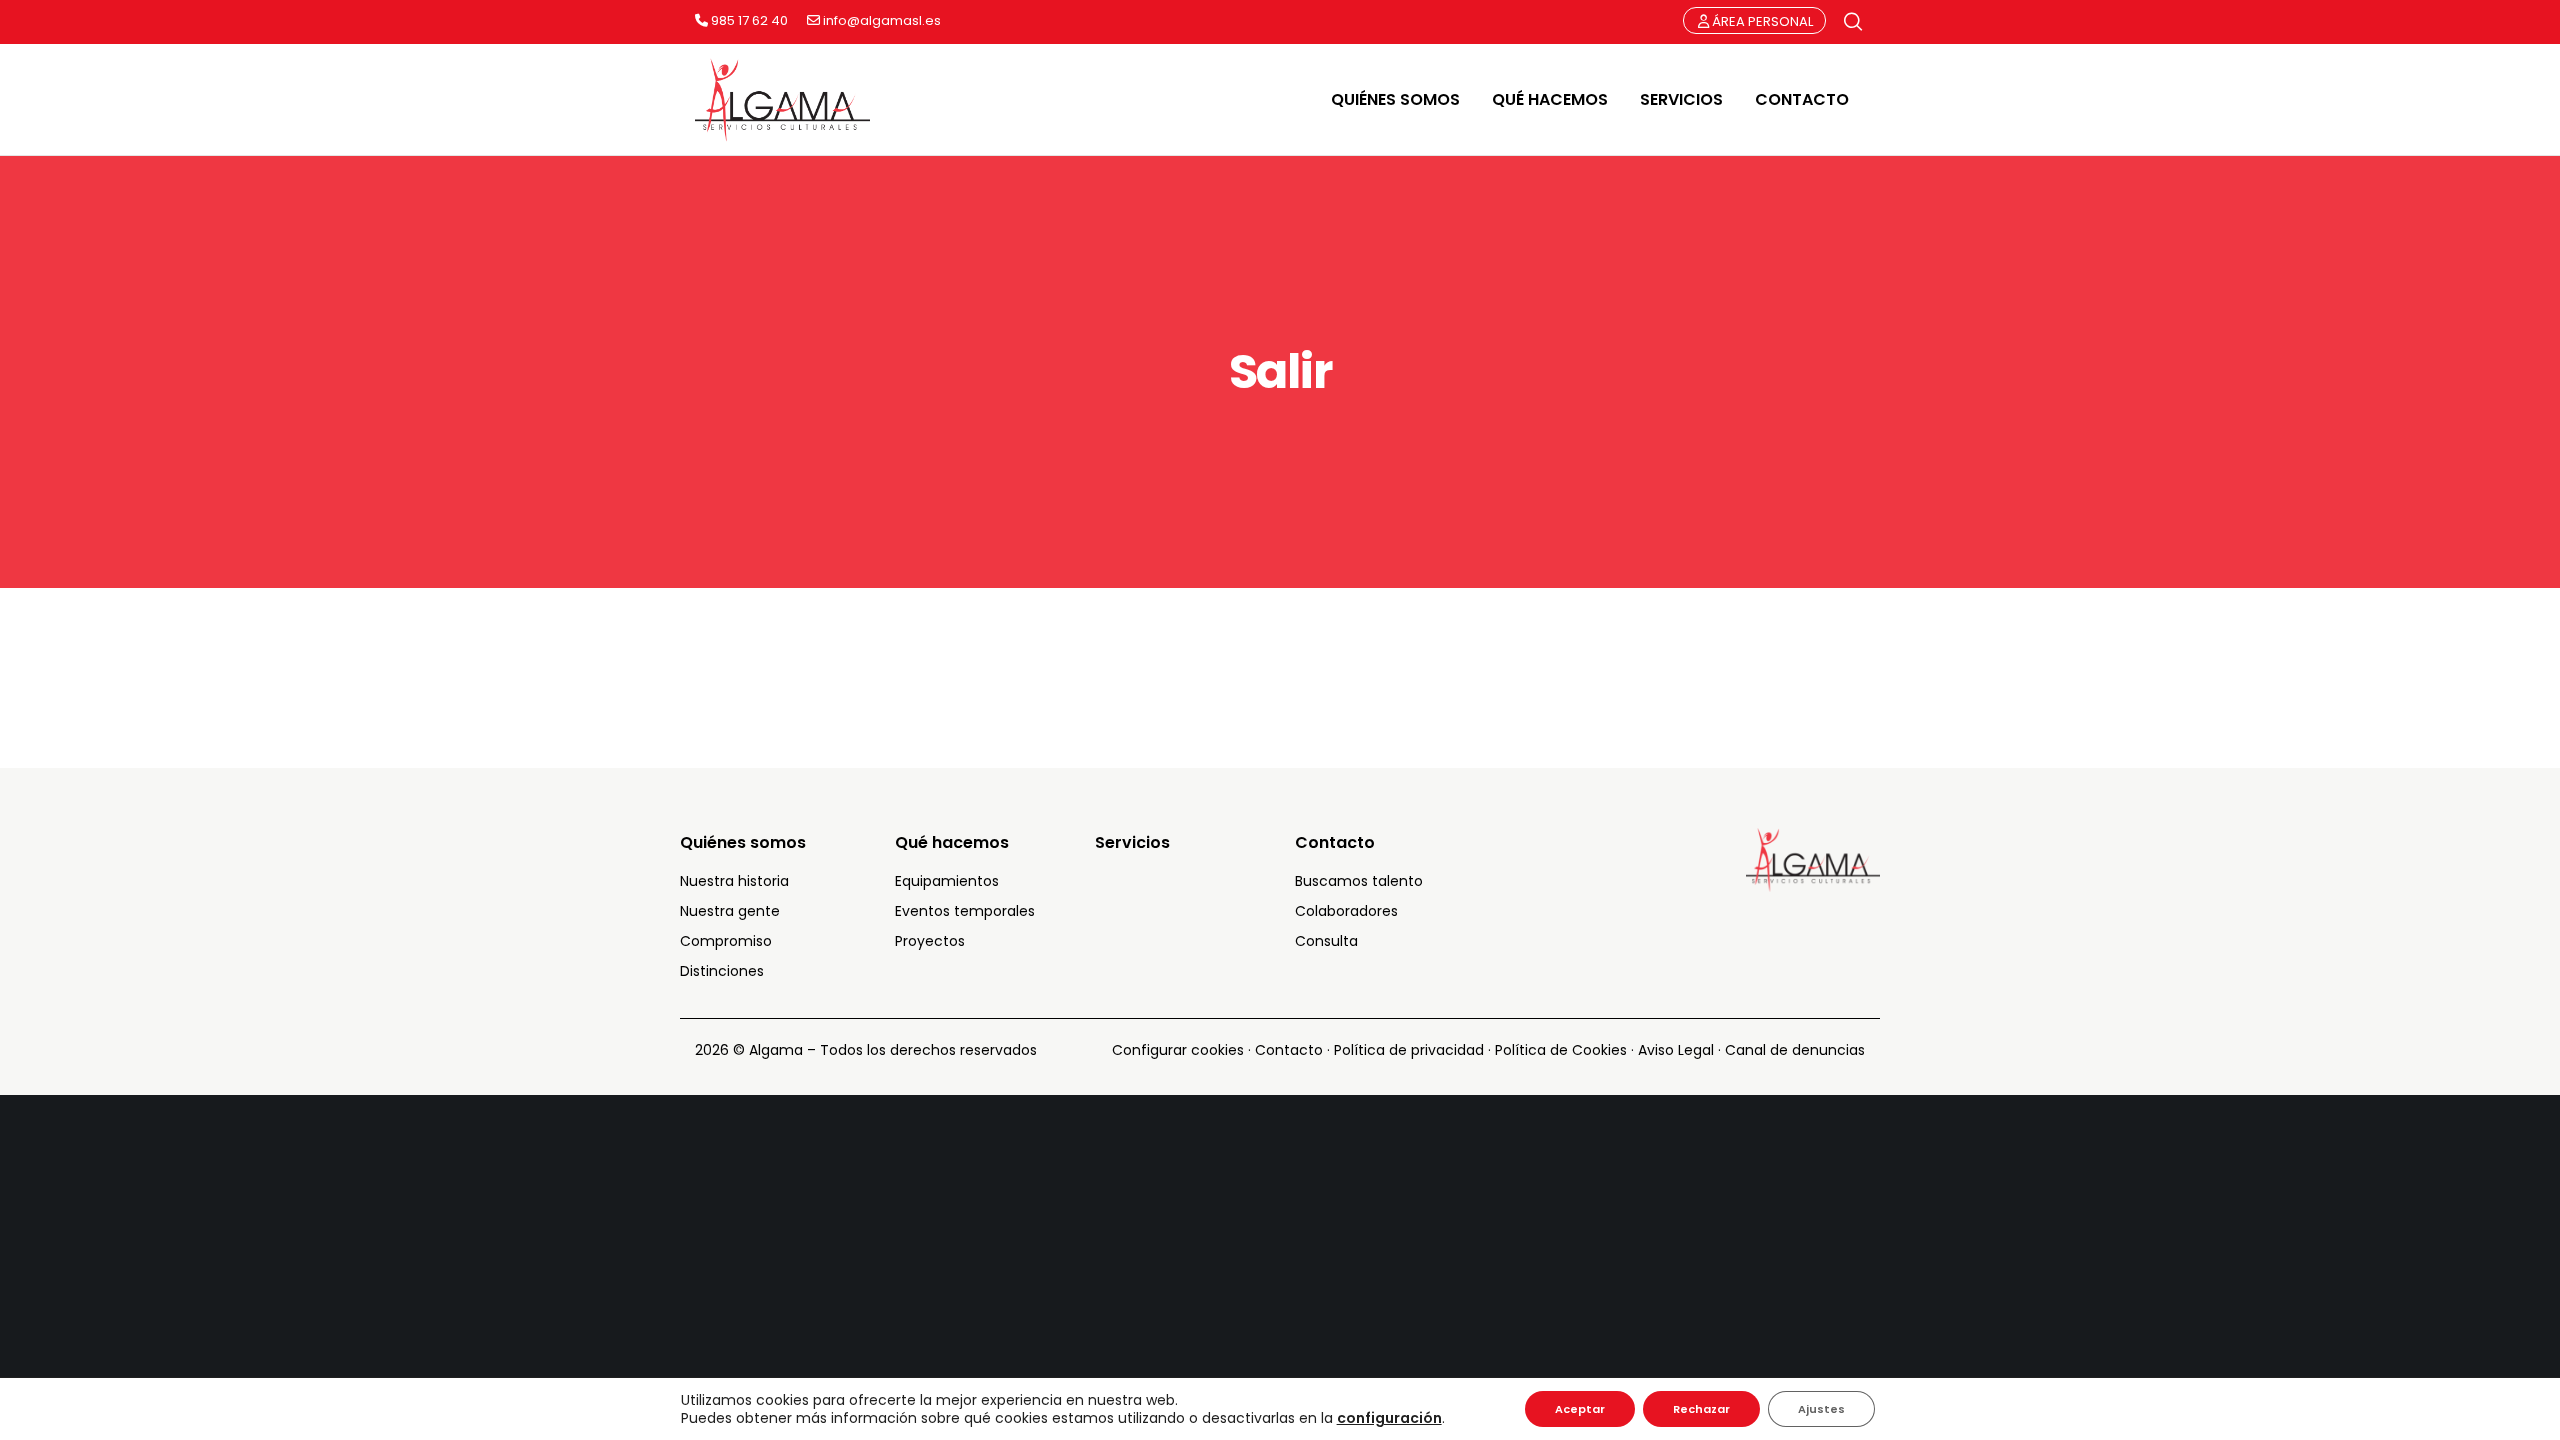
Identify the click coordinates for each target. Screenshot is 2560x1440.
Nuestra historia (734, 881)
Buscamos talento (1359, 881)
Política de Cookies (1561, 1050)
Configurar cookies (1178, 1050)
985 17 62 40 (748, 21)
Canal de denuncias (1795, 1050)
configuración (1389, 1418)
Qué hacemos (952, 842)
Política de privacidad (1409, 1050)
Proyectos (930, 941)
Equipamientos (947, 881)
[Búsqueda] (1853, 22)
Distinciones (722, 971)
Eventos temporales (965, 911)
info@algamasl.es (880, 21)
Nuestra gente (730, 911)
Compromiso (726, 941)
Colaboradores (1346, 911)
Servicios (1132, 842)
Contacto (1335, 842)
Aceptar (1580, 1409)
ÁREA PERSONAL (1761, 21)
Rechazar (1701, 1409)
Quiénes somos (743, 842)
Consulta (1326, 941)
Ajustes (1821, 1409)
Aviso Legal (1676, 1050)
